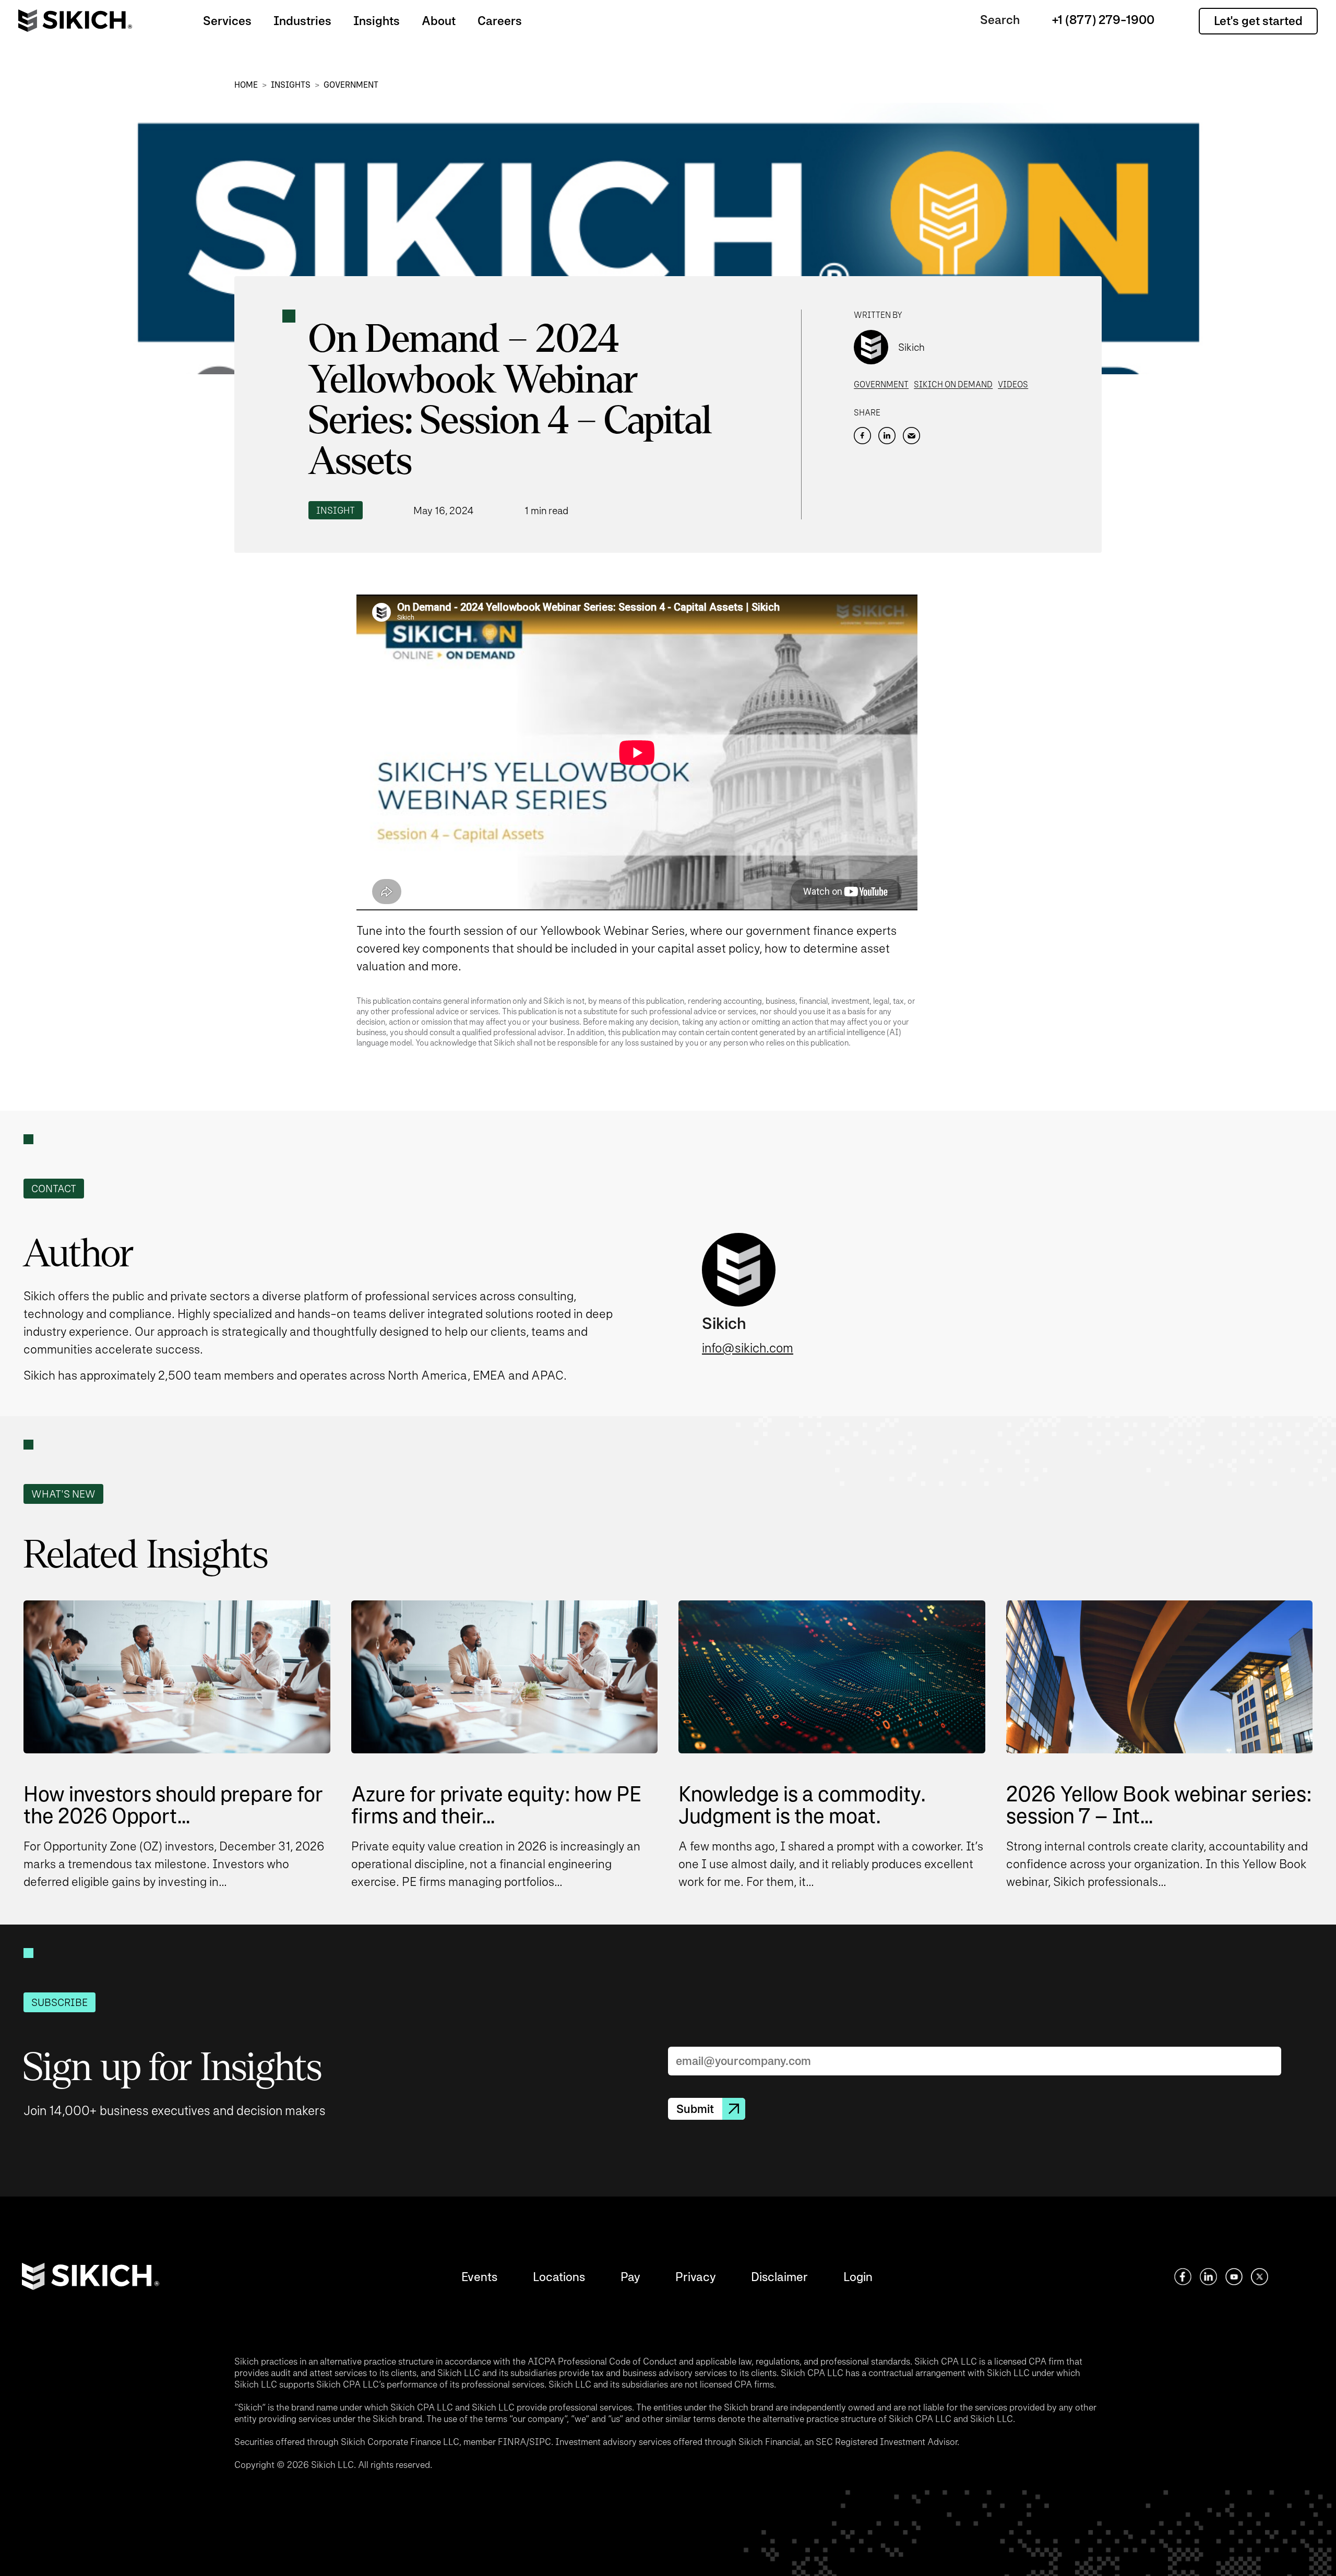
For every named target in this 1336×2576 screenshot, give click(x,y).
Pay (630, 2277)
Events (479, 2277)
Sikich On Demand (953, 384)
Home (246, 85)
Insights (377, 21)
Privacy (695, 2277)
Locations (559, 2277)
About (439, 21)
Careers (500, 21)
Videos (1013, 384)
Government (351, 85)
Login (858, 2277)
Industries (302, 21)
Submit (695, 2109)
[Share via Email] (911, 436)
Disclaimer (779, 2277)
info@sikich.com (748, 1348)
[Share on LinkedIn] (887, 436)
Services (227, 21)
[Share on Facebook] (862, 436)
